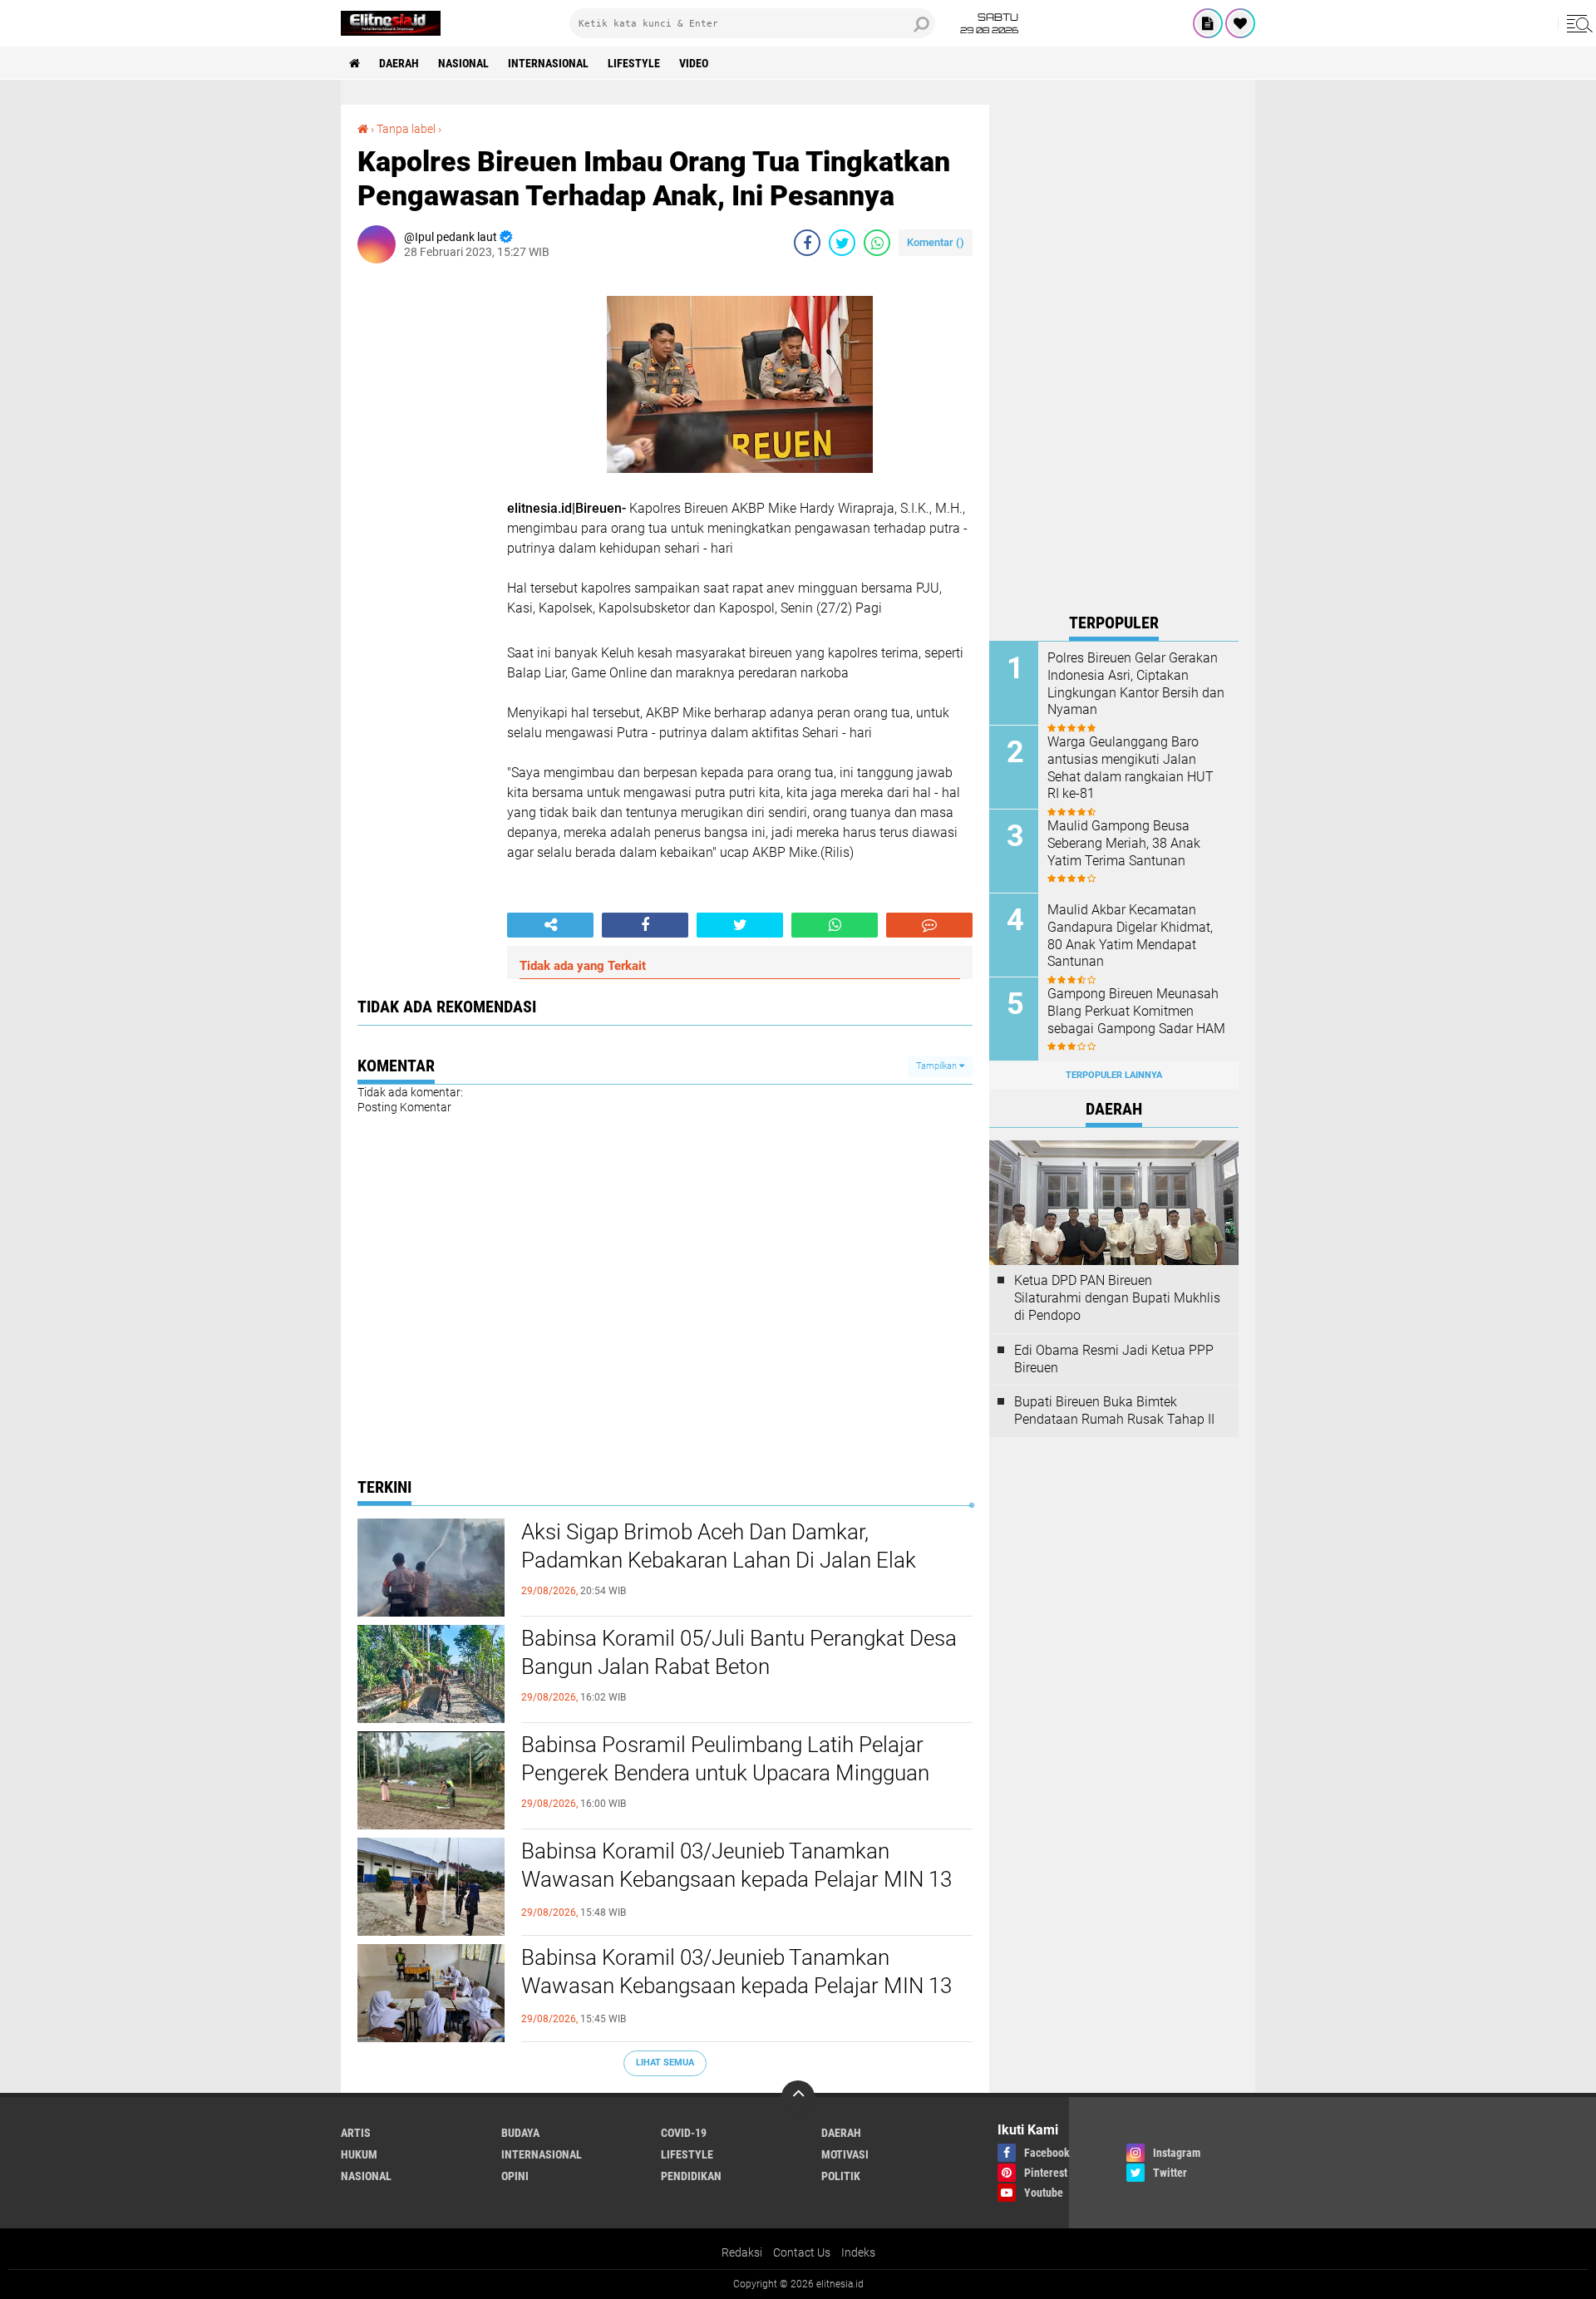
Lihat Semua (665, 2063)
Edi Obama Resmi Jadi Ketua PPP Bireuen (1114, 1359)
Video (694, 63)
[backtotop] (798, 2097)
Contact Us (802, 2252)
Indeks (858, 2252)
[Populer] (1240, 23)
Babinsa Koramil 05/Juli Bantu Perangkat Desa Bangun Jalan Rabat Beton (739, 1652)
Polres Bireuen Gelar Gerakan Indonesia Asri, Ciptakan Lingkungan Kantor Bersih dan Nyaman (1136, 684)
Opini (515, 2176)
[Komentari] (929, 925)
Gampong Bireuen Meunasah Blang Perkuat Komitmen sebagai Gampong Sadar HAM (1136, 1011)
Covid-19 (684, 2133)
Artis (356, 2133)
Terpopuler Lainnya (1114, 1075)
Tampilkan (938, 1066)
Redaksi (742, 2252)
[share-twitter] (842, 243)
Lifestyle (634, 63)
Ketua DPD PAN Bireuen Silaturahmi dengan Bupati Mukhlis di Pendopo (1117, 1298)
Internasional (548, 63)
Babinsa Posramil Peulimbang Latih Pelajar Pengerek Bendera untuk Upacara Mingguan (725, 1759)
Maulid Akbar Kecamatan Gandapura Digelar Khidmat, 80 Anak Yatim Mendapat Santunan (1130, 935)
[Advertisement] (1114, 354)
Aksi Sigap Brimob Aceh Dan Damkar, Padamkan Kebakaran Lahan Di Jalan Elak (719, 1546)
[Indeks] (1208, 23)
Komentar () (936, 242)
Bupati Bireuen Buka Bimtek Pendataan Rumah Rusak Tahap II (1114, 1410)
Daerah (399, 63)
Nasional (463, 63)
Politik (841, 2176)
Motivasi (845, 2154)
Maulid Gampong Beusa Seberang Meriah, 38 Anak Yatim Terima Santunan (1124, 843)
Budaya (520, 2133)
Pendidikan (691, 2176)
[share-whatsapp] (877, 243)
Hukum (359, 2154)
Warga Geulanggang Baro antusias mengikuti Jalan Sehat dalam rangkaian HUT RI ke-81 (1130, 768)
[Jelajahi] (1577, 23)
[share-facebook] (807, 243)
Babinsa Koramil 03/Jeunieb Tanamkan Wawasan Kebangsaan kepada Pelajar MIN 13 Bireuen (736, 1879)
